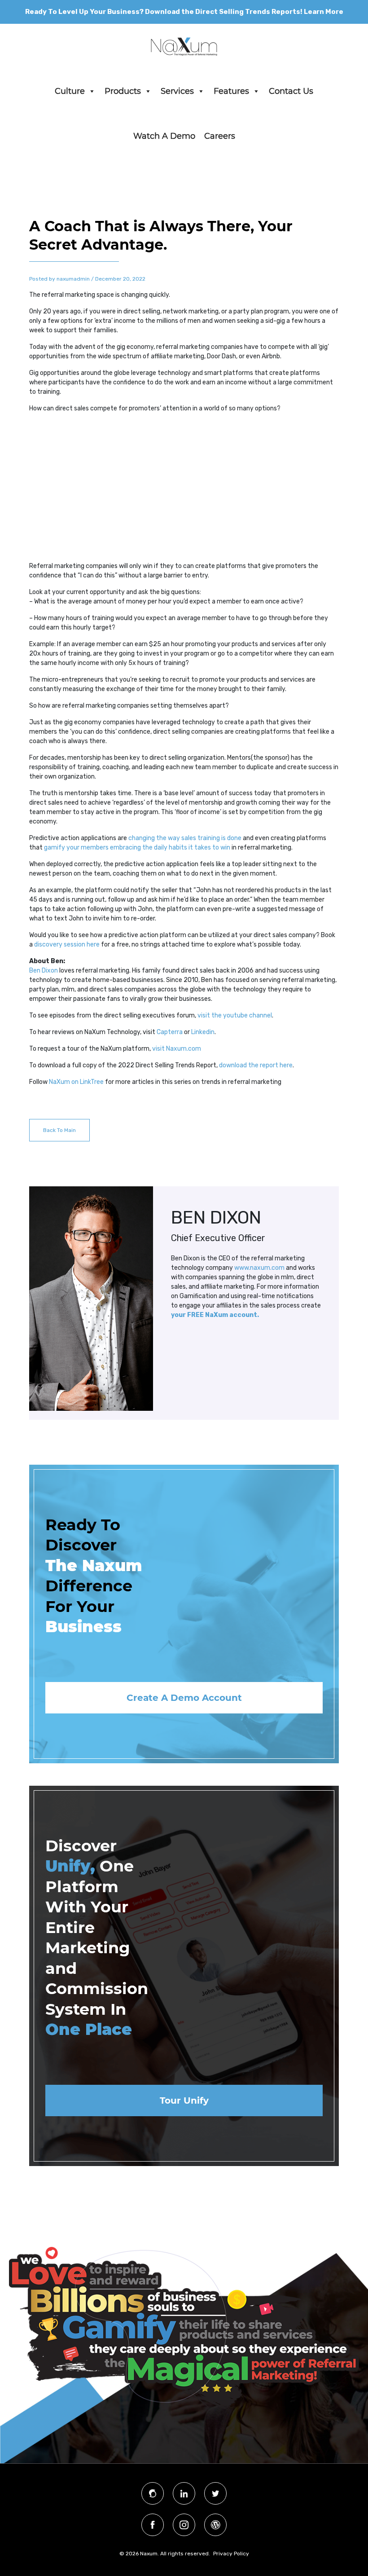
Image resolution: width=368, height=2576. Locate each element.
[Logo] (184, 46)
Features (231, 91)
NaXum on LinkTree (76, 1082)
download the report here (256, 1065)
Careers (220, 136)
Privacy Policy (231, 2554)
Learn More (324, 12)
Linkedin (203, 1032)
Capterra (170, 1032)
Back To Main (59, 1130)
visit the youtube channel (235, 1015)
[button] (92, 91)
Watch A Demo (164, 136)
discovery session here (67, 945)
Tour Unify (184, 2100)
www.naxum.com (259, 1268)
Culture (70, 91)
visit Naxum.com (177, 1049)
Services (177, 91)
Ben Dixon (44, 971)
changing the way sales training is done (185, 838)
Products (123, 91)
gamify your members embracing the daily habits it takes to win (137, 848)
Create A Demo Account (184, 1698)
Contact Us (291, 91)
